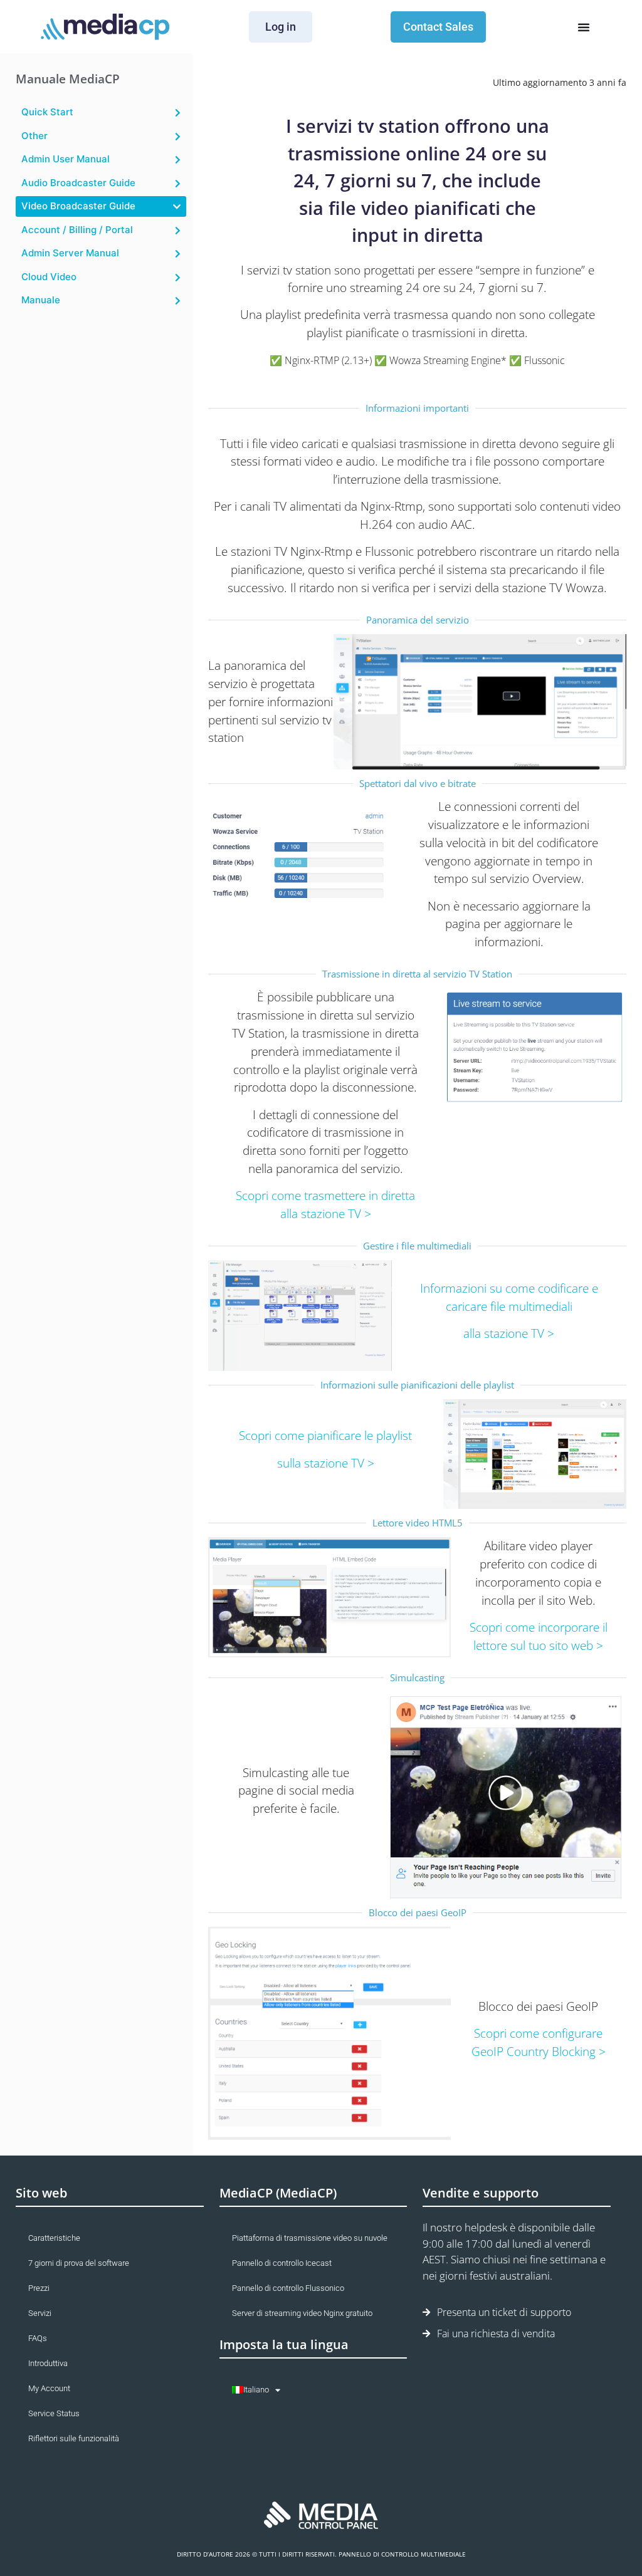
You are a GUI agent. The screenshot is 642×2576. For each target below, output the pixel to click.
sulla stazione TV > (326, 1463)
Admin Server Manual (70, 253)
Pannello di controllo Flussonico (288, 2288)
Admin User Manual (66, 159)
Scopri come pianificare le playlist (325, 1435)
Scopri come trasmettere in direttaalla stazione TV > (325, 1204)
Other (34, 136)
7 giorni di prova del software (79, 2263)
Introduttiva (48, 2363)
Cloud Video (49, 277)
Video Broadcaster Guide (78, 206)
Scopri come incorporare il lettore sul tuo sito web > (539, 1636)
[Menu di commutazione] (584, 27)
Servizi (40, 2313)
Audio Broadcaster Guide (78, 183)
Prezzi (39, 2288)
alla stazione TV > (509, 1333)
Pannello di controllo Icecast (282, 2263)
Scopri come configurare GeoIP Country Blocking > (539, 2042)
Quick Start (47, 112)
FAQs (38, 2338)
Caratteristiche (54, 2238)
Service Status (54, 2413)
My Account (49, 2388)
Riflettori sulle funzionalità (74, 2438)
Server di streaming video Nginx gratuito (302, 2313)
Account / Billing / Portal (77, 230)
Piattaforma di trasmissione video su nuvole (310, 2238)
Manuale (41, 300)
